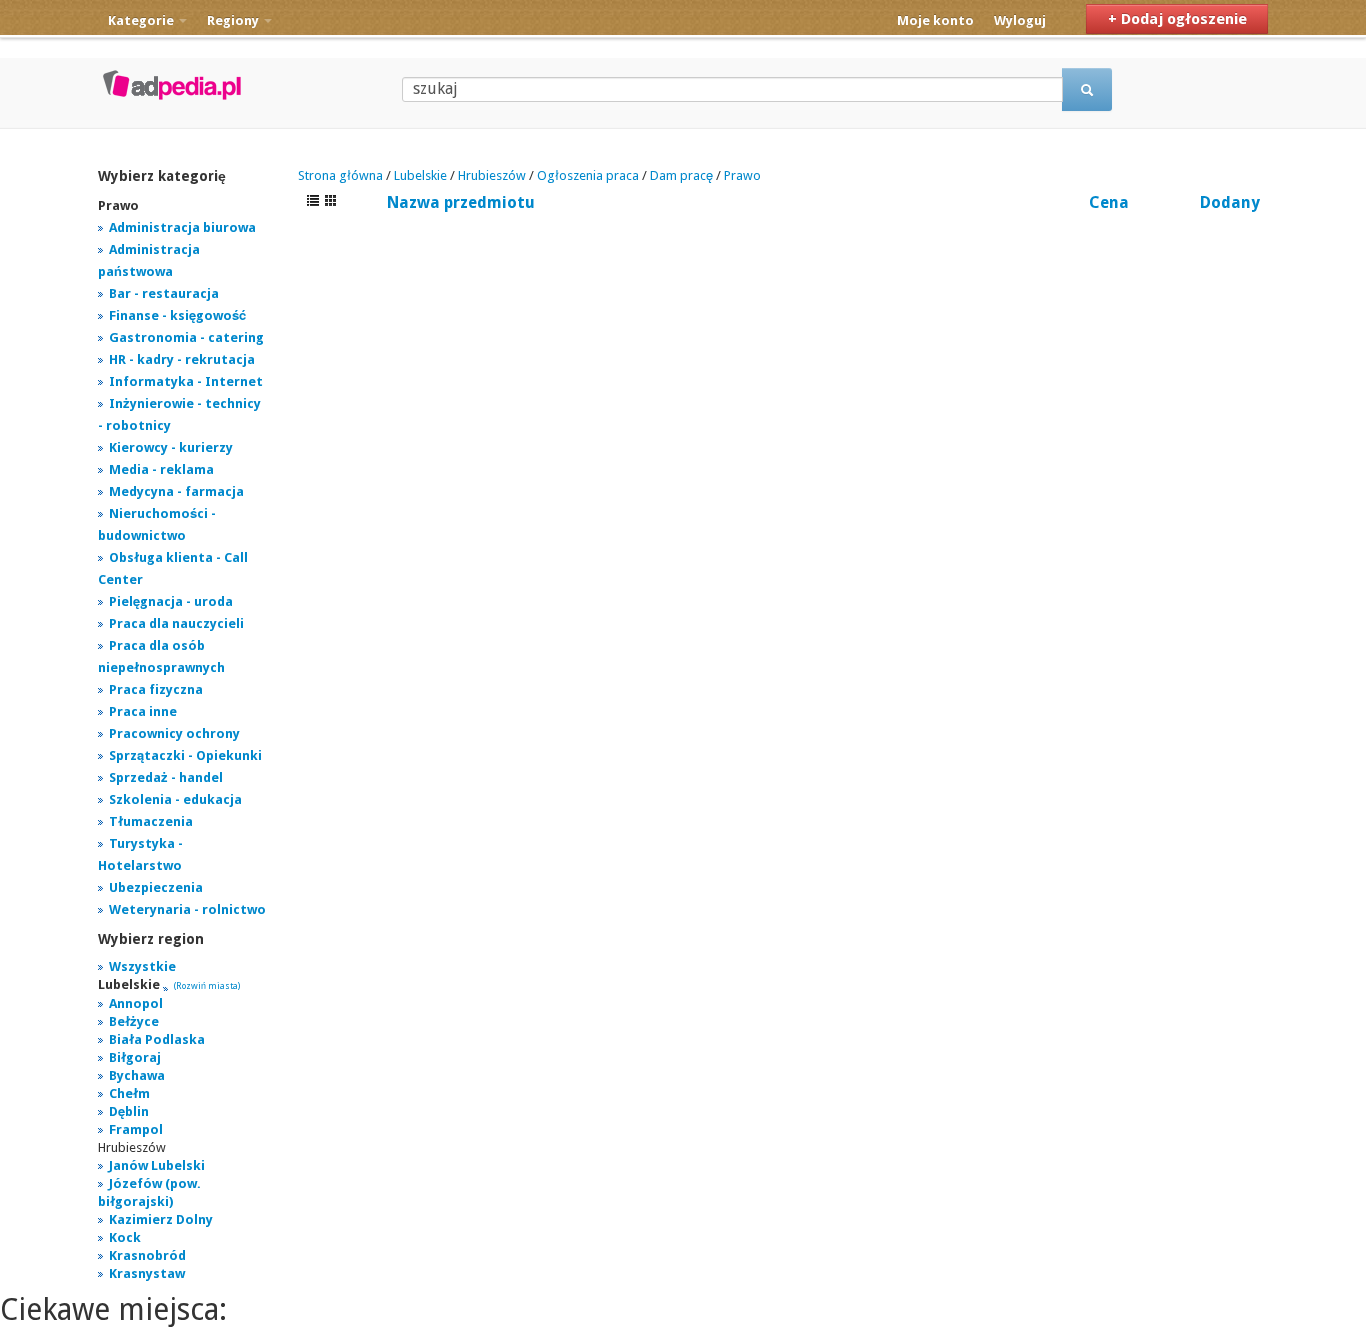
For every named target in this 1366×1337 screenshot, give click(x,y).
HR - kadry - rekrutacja (182, 359)
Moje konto (935, 20)
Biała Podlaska (157, 1039)
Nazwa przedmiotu (461, 202)
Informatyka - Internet (186, 381)
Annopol (136, 1003)
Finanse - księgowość (177, 315)
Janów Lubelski (157, 1165)
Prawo (742, 175)
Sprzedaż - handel (166, 777)
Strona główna (340, 175)
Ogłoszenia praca (588, 175)
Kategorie (142, 20)
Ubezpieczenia (156, 887)
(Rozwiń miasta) (207, 986)
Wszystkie (142, 966)
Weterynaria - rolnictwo (187, 909)
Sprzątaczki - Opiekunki (185, 755)
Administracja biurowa (182, 227)
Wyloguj (1020, 20)
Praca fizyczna (156, 689)
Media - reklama (161, 469)
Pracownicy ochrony (174, 733)
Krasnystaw (147, 1273)
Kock (125, 1237)
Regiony (234, 20)
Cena (1109, 202)
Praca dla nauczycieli (176, 623)
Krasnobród (147, 1255)
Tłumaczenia (151, 821)
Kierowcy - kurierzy (171, 447)
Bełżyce (134, 1021)
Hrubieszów (492, 175)
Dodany (1230, 202)
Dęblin (129, 1111)
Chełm (129, 1093)
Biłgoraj (135, 1057)
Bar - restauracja (164, 293)
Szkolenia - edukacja (175, 799)
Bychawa (137, 1075)
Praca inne (143, 711)
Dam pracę (681, 175)
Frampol (136, 1129)
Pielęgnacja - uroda (171, 601)
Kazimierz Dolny (161, 1219)
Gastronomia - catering (186, 337)
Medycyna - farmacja (176, 491)
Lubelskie (420, 175)
